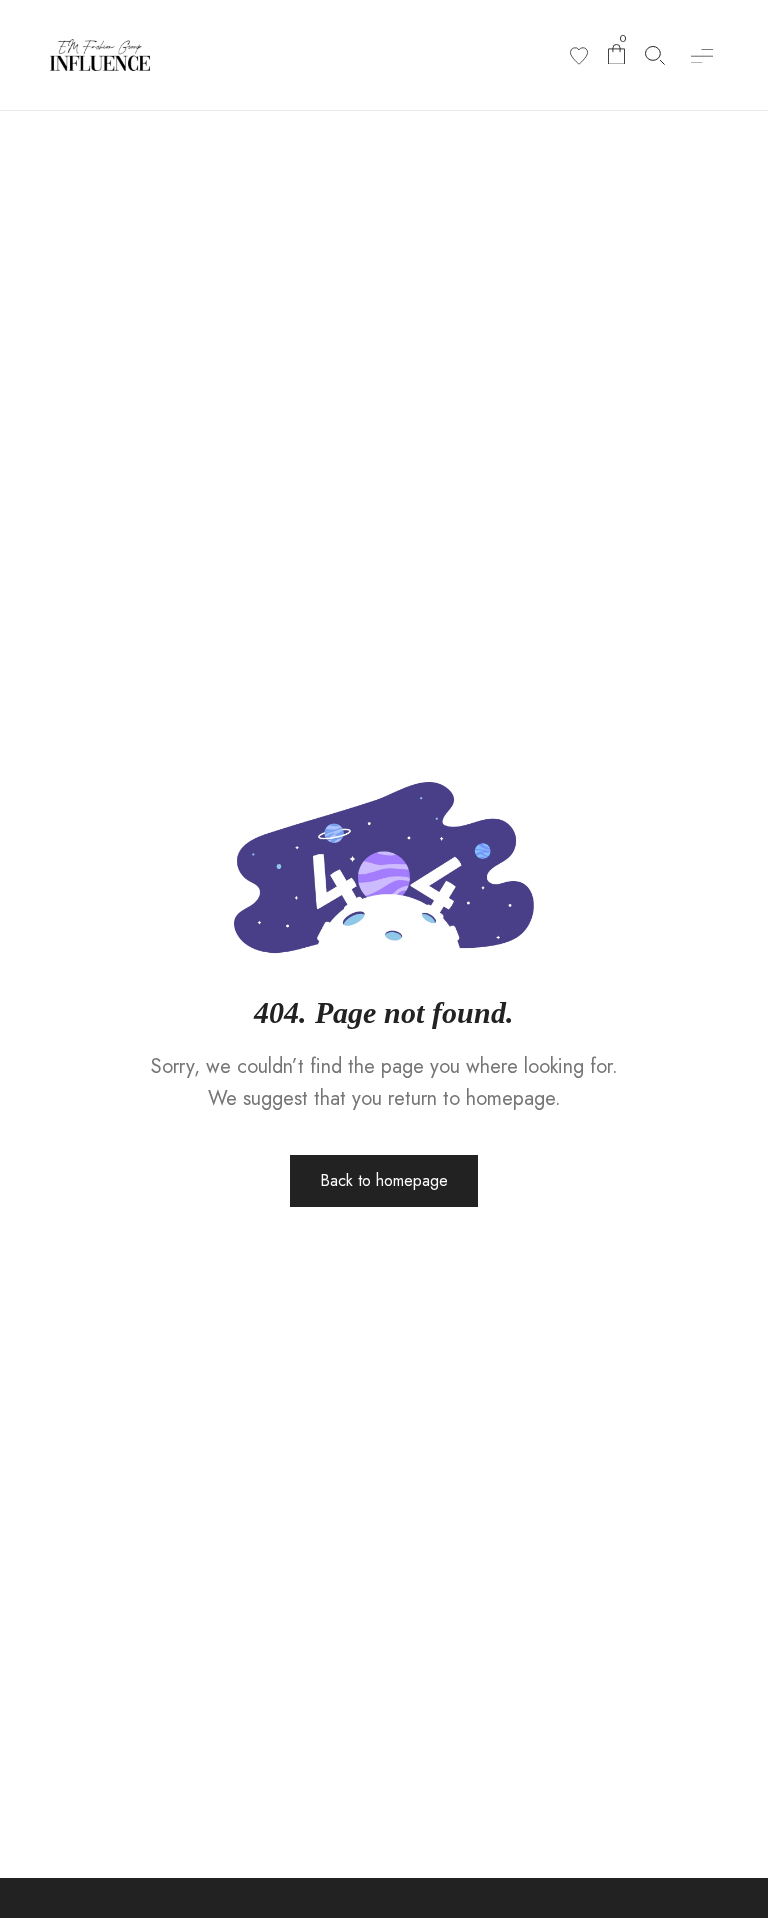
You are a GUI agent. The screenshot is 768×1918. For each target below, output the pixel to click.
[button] (701, 55)
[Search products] (655, 55)
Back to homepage (384, 1180)
